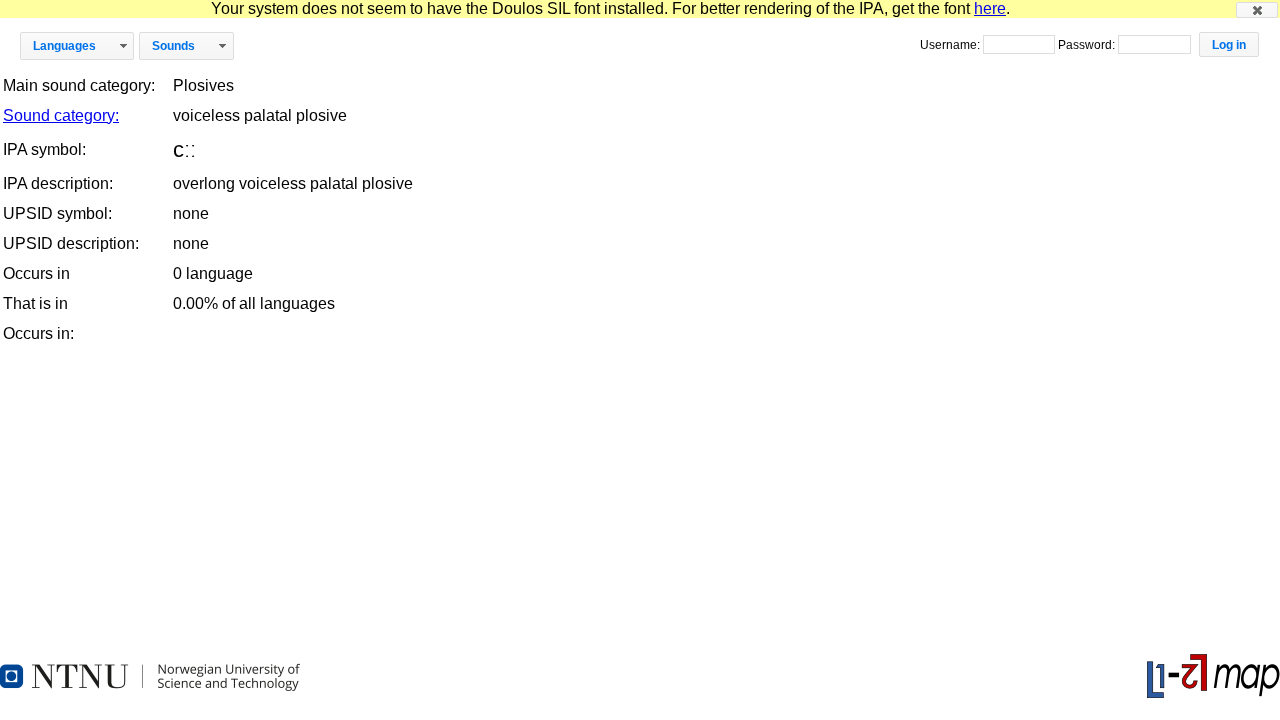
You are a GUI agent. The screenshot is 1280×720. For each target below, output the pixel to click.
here (990, 8)
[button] (1257, 10)
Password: (1088, 45)
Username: (951, 45)
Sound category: (61, 115)
